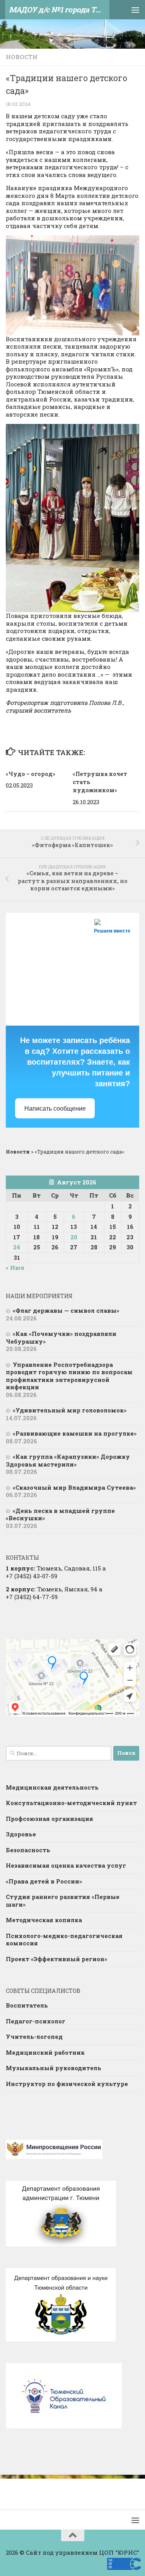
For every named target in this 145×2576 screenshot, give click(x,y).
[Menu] (135, 10)
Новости (22, 57)
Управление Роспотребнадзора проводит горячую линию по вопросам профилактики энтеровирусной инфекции (69, 1376)
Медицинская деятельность (52, 1787)
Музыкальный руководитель (54, 2068)
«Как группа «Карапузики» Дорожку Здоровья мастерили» (68, 1460)
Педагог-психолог (36, 2021)
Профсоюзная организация (49, 1819)
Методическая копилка (44, 1920)
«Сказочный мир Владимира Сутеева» (74, 1487)
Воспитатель (27, 2005)
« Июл (15, 1268)
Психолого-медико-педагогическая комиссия (64, 1940)
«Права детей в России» (44, 1881)
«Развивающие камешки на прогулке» (75, 1433)
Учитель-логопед (34, 2037)
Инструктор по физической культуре (67, 2084)
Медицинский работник (45, 2052)
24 (17, 1247)
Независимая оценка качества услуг (66, 1865)
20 (74, 1237)
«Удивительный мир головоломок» (70, 1410)
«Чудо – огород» (31, 774)
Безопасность (28, 1850)
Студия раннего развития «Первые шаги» (63, 1901)
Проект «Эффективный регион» (56, 1959)
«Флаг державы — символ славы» (66, 1310)
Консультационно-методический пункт (71, 1803)
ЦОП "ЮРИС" (119, 2552)
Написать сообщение (55, 1108)
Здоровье (21, 1834)
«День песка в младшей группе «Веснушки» (60, 1514)
